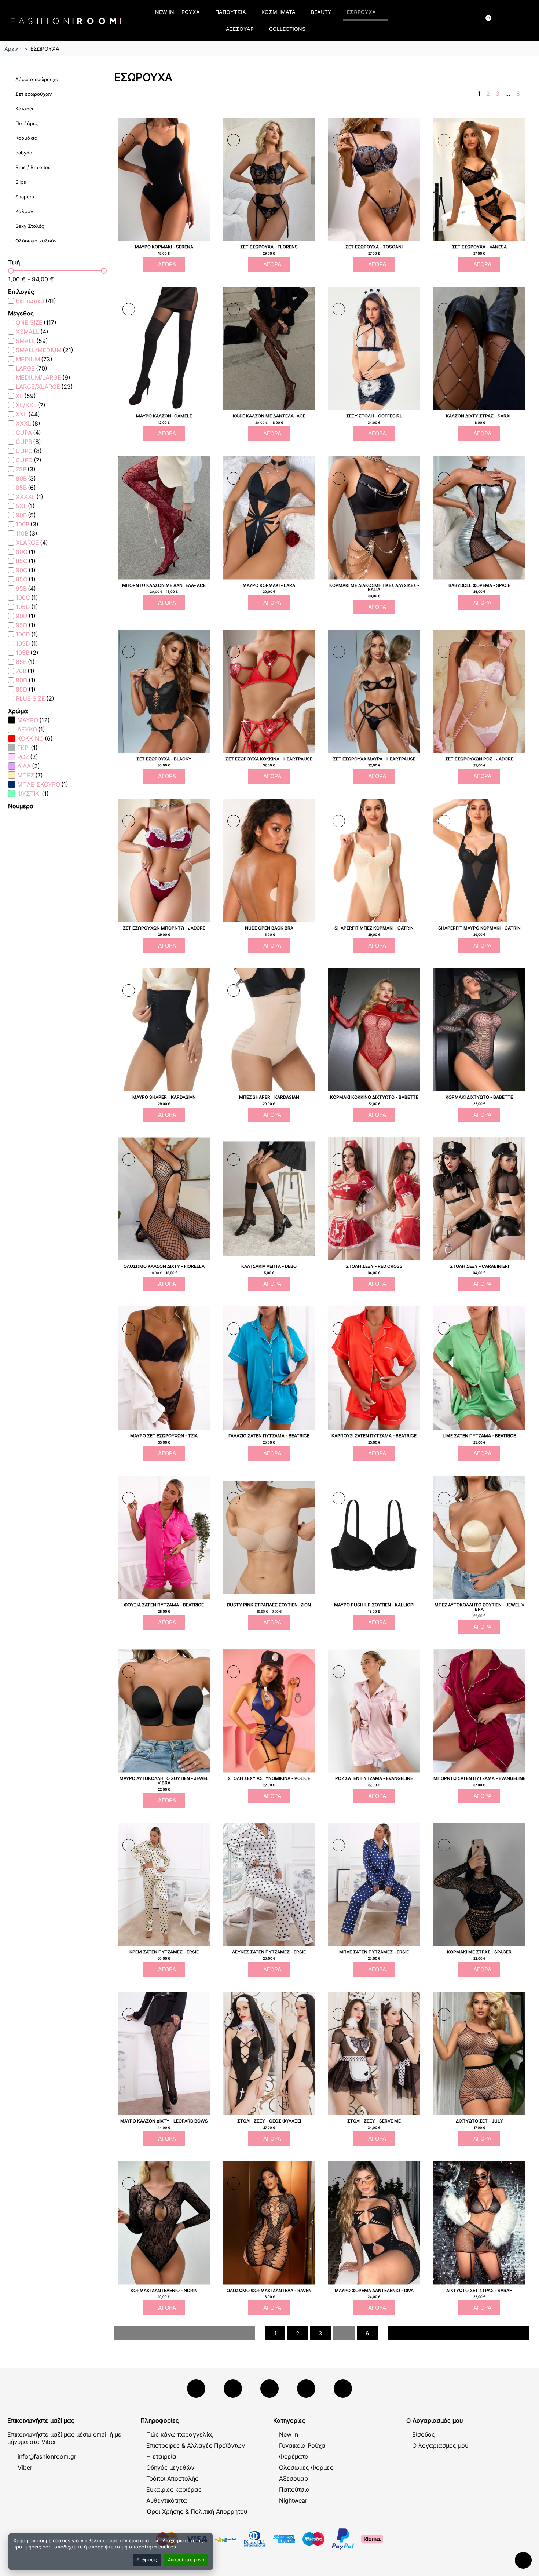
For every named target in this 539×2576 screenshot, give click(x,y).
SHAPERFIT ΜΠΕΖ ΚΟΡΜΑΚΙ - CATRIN (374, 928)
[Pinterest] (343, 2389)
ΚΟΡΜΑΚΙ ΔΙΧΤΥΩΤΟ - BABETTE (479, 1097)
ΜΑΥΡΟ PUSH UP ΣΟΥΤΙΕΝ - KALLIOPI (374, 1605)
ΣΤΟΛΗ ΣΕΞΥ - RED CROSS (374, 1266)
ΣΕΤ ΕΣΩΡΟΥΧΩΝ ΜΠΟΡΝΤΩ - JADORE (164, 928)
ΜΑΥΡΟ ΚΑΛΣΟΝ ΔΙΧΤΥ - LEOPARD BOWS (164, 2121)
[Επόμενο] (526, 94)
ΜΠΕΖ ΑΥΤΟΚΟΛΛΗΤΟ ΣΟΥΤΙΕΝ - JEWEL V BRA (479, 1607)
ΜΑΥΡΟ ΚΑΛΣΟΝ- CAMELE (164, 416)
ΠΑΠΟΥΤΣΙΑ (231, 12)
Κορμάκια (27, 138)
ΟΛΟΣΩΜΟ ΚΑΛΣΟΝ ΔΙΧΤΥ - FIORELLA (164, 1266)
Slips (21, 182)
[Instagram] (269, 2389)
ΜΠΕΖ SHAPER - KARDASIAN (269, 1097)
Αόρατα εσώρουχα (37, 79)
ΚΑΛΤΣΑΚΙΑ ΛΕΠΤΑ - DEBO (269, 1266)
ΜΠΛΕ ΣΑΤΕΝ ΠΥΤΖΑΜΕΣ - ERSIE (374, 1952)
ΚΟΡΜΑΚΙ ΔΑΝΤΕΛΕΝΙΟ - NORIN (164, 2291)
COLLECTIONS (287, 29)
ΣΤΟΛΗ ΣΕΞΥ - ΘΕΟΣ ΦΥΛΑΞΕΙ (269, 2121)
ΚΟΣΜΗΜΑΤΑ (278, 12)
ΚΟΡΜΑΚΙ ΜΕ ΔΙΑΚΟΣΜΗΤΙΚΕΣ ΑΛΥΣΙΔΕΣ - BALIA (374, 588)
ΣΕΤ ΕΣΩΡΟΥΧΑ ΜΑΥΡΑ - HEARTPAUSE (374, 759)
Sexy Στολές (30, 226)
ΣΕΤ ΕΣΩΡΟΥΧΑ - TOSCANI (374, 247)
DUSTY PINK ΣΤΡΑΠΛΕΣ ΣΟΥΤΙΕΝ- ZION (269, 1605)
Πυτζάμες (27, 123)
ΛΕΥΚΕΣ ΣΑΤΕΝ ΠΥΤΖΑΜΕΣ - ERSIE (269, 1952)
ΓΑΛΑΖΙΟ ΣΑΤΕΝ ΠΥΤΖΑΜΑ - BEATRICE (269, 1436)
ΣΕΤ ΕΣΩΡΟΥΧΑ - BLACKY (164, 759)
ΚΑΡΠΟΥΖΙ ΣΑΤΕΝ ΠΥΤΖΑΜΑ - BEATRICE (374, 1436)
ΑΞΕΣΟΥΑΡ (240, 29)
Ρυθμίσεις (147, 2560)
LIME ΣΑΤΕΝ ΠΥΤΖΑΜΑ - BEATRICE (479, 1436)
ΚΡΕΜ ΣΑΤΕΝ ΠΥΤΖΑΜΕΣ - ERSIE (164, 1952)
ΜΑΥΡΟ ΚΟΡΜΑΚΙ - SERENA (164, 247)
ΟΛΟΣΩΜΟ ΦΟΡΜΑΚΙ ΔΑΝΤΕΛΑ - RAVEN (269, 2291)
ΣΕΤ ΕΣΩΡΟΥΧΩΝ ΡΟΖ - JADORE (479, 759)
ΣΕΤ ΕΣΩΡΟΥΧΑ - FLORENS (269, 247)
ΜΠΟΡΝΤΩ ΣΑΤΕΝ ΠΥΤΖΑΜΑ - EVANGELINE (479, 1778)
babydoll (25, 153)
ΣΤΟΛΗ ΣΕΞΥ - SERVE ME (374, 2121)
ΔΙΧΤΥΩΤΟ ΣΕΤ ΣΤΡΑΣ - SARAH (479, 2291)
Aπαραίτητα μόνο (186, 2560)
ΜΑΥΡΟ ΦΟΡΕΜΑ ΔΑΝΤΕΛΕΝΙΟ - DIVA (374, 2291)
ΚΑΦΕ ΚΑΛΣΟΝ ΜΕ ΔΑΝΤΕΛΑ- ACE (269, 416)
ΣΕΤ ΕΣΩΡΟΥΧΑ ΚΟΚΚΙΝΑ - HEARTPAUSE (269, 759)
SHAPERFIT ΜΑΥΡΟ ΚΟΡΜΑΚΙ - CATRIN (479, 928)
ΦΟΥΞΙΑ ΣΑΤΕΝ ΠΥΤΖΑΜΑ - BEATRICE (164, 1605)
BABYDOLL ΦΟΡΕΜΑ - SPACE (479, 585)
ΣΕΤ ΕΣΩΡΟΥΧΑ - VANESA (479, 247)
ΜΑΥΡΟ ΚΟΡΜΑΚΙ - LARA (269, 585)
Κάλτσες (25, 109)
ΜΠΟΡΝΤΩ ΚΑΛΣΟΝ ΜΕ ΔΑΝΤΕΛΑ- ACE (164, 585)
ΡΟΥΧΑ (191, 12)
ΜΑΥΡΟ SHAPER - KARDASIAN (164, 1097)
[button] (423, 21)
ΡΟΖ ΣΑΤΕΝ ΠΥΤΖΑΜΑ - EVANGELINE (374, 1778)
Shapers (25, 197)
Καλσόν (24, 211)
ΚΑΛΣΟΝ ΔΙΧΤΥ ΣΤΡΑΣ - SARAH (479, 416)
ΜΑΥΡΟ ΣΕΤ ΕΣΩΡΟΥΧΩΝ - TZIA (164, 1436)
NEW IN (165, 12)
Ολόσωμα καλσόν (36, 241)
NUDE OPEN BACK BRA (269, 928)
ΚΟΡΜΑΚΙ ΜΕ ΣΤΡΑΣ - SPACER (479, 1952)
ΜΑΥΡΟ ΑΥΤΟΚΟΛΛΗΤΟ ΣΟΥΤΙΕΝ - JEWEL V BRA (164, 1781)
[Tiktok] (306, 2389)
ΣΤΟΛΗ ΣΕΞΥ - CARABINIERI (479, 1266)
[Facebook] (196, 2389)
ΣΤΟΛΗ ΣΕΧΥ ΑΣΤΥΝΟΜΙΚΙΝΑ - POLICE (269, 1778)
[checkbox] (32, 301)
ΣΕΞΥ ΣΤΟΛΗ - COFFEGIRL (374, 416)
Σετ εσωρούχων (34, 94)
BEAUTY (321, 12)
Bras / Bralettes (33, 167)
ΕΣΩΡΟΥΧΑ (361, 12)
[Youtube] (233, 2389)
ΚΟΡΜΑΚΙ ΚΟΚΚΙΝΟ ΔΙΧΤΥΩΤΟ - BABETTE (374, 1097)
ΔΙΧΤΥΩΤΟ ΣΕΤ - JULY (479, 2121)
